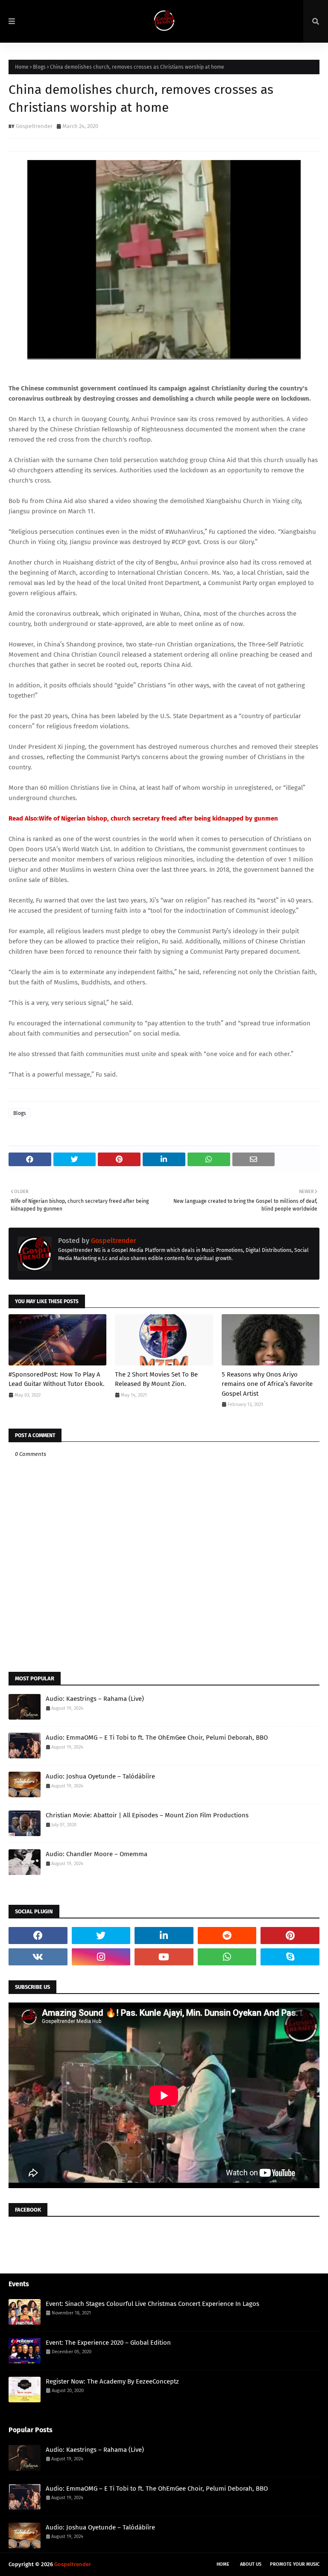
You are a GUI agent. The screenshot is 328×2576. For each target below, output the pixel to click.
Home (22, 67)
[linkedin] (164, 1936)
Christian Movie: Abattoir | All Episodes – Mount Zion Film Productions (147, 1815)
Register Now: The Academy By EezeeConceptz (112, 2381)
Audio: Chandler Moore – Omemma (97, 1854)
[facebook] (38, 1936)
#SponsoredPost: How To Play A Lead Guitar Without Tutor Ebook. (57, 1379)
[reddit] (227, 1936)
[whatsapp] (227, 1957)
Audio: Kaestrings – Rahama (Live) (95, 1699)
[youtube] (164, 1957)
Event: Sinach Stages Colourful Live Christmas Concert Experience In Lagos (152, 2304)
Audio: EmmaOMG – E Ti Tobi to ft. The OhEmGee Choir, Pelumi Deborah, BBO (157, 1738)
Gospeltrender (34, 126)
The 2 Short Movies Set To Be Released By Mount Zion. (156, 1379)
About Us (251, 2564)
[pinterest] (290, 1936)
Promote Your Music (295, 2564)
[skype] (290, 1957)
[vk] (38, 1957)
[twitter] (101, 1936)
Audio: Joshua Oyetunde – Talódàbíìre (100, 1776)
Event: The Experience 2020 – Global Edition (108, 2343)
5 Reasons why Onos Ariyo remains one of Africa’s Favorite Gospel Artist (267, 1384)
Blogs (39, 67)
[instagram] (101, 1957)
